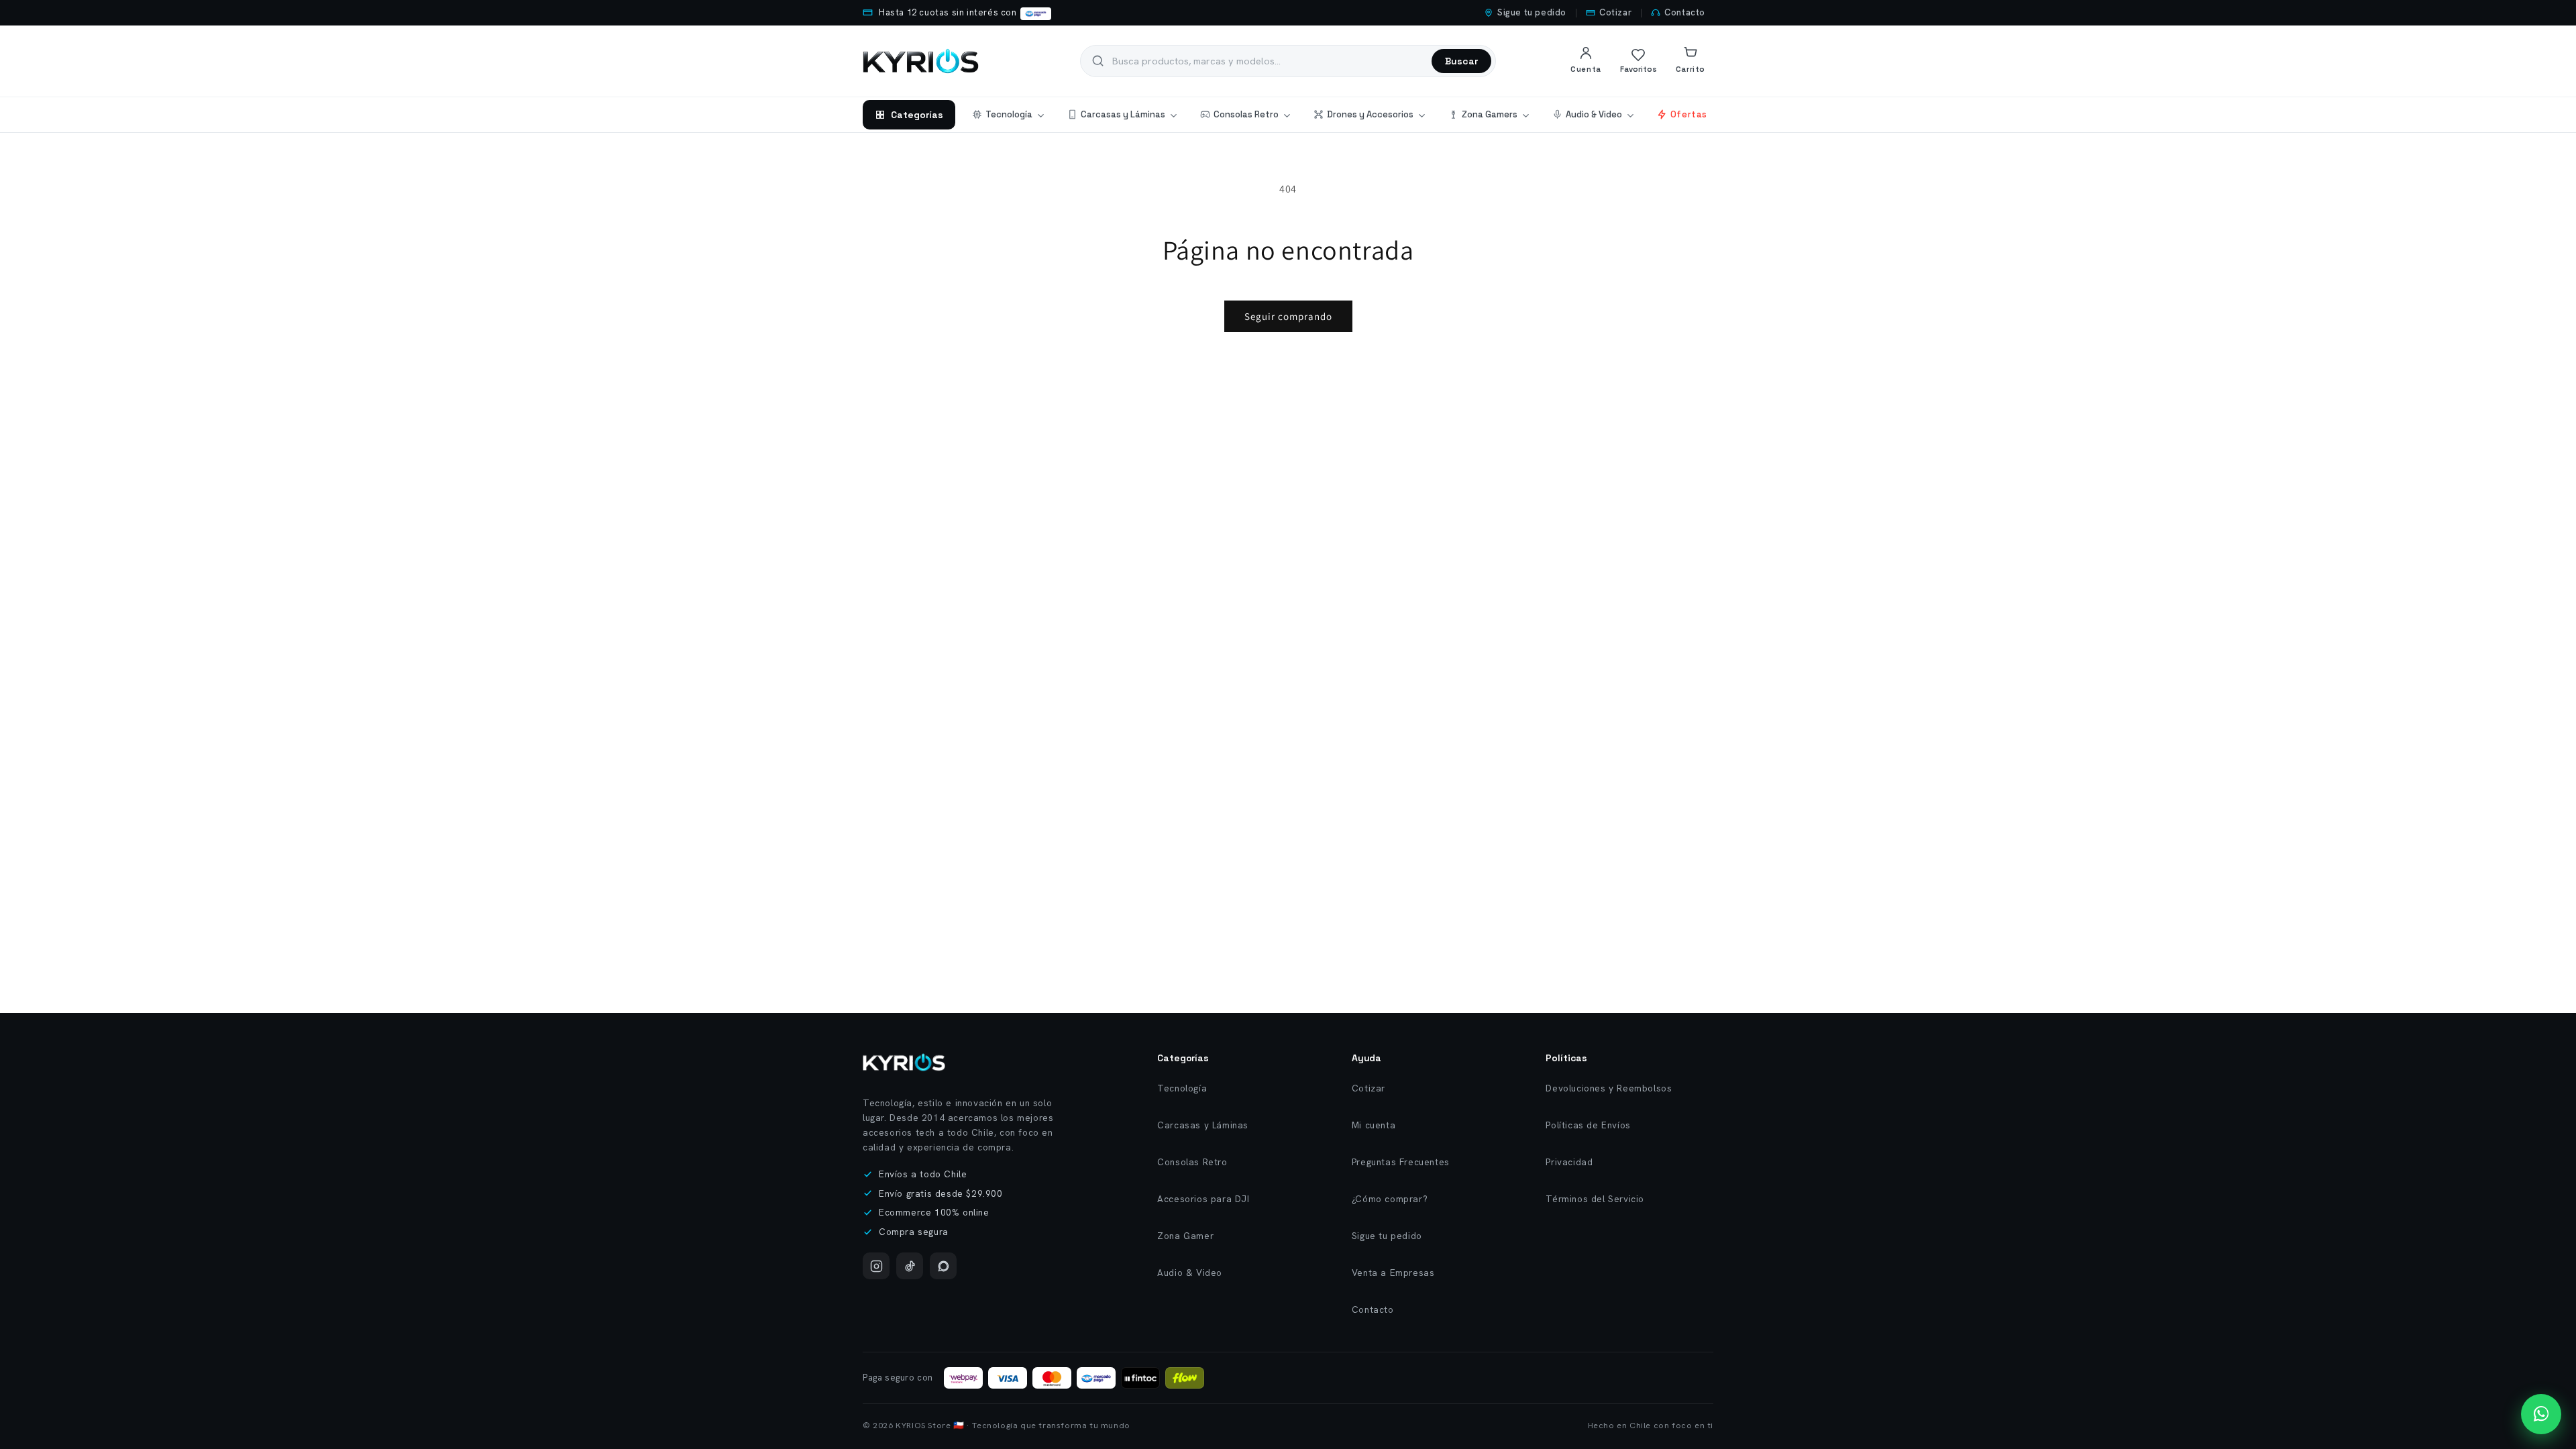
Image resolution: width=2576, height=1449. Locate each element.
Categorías (917, 115)
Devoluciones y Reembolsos (1609, 1088)
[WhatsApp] (943, 1266)
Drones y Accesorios (1370, 114)
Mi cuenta (1374, 1125)
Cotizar (1615, 12)
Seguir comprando (1288, 316)
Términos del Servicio (1595, 1199)
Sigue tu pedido (1532, 12)
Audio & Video (1594, 114)
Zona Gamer (1185, 1236)
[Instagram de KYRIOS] (876, 1266)
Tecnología (1009, 114)
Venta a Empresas (1393, 1273)
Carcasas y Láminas (1123, 114)
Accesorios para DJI (1203, 1199)
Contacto (1685, 12)
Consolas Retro (1246, 114)
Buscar (1461, 61)
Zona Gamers (1490, 114)
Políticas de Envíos (1588, 1125)
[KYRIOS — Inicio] (904, 1062)
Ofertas (1689, 114)
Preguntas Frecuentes (1401, 1162)
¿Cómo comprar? (1390, 1199)
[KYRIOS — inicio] (921, 61)
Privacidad (1569, 1162)
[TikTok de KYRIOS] (910, 1266)
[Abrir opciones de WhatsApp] (2541, 1414)
